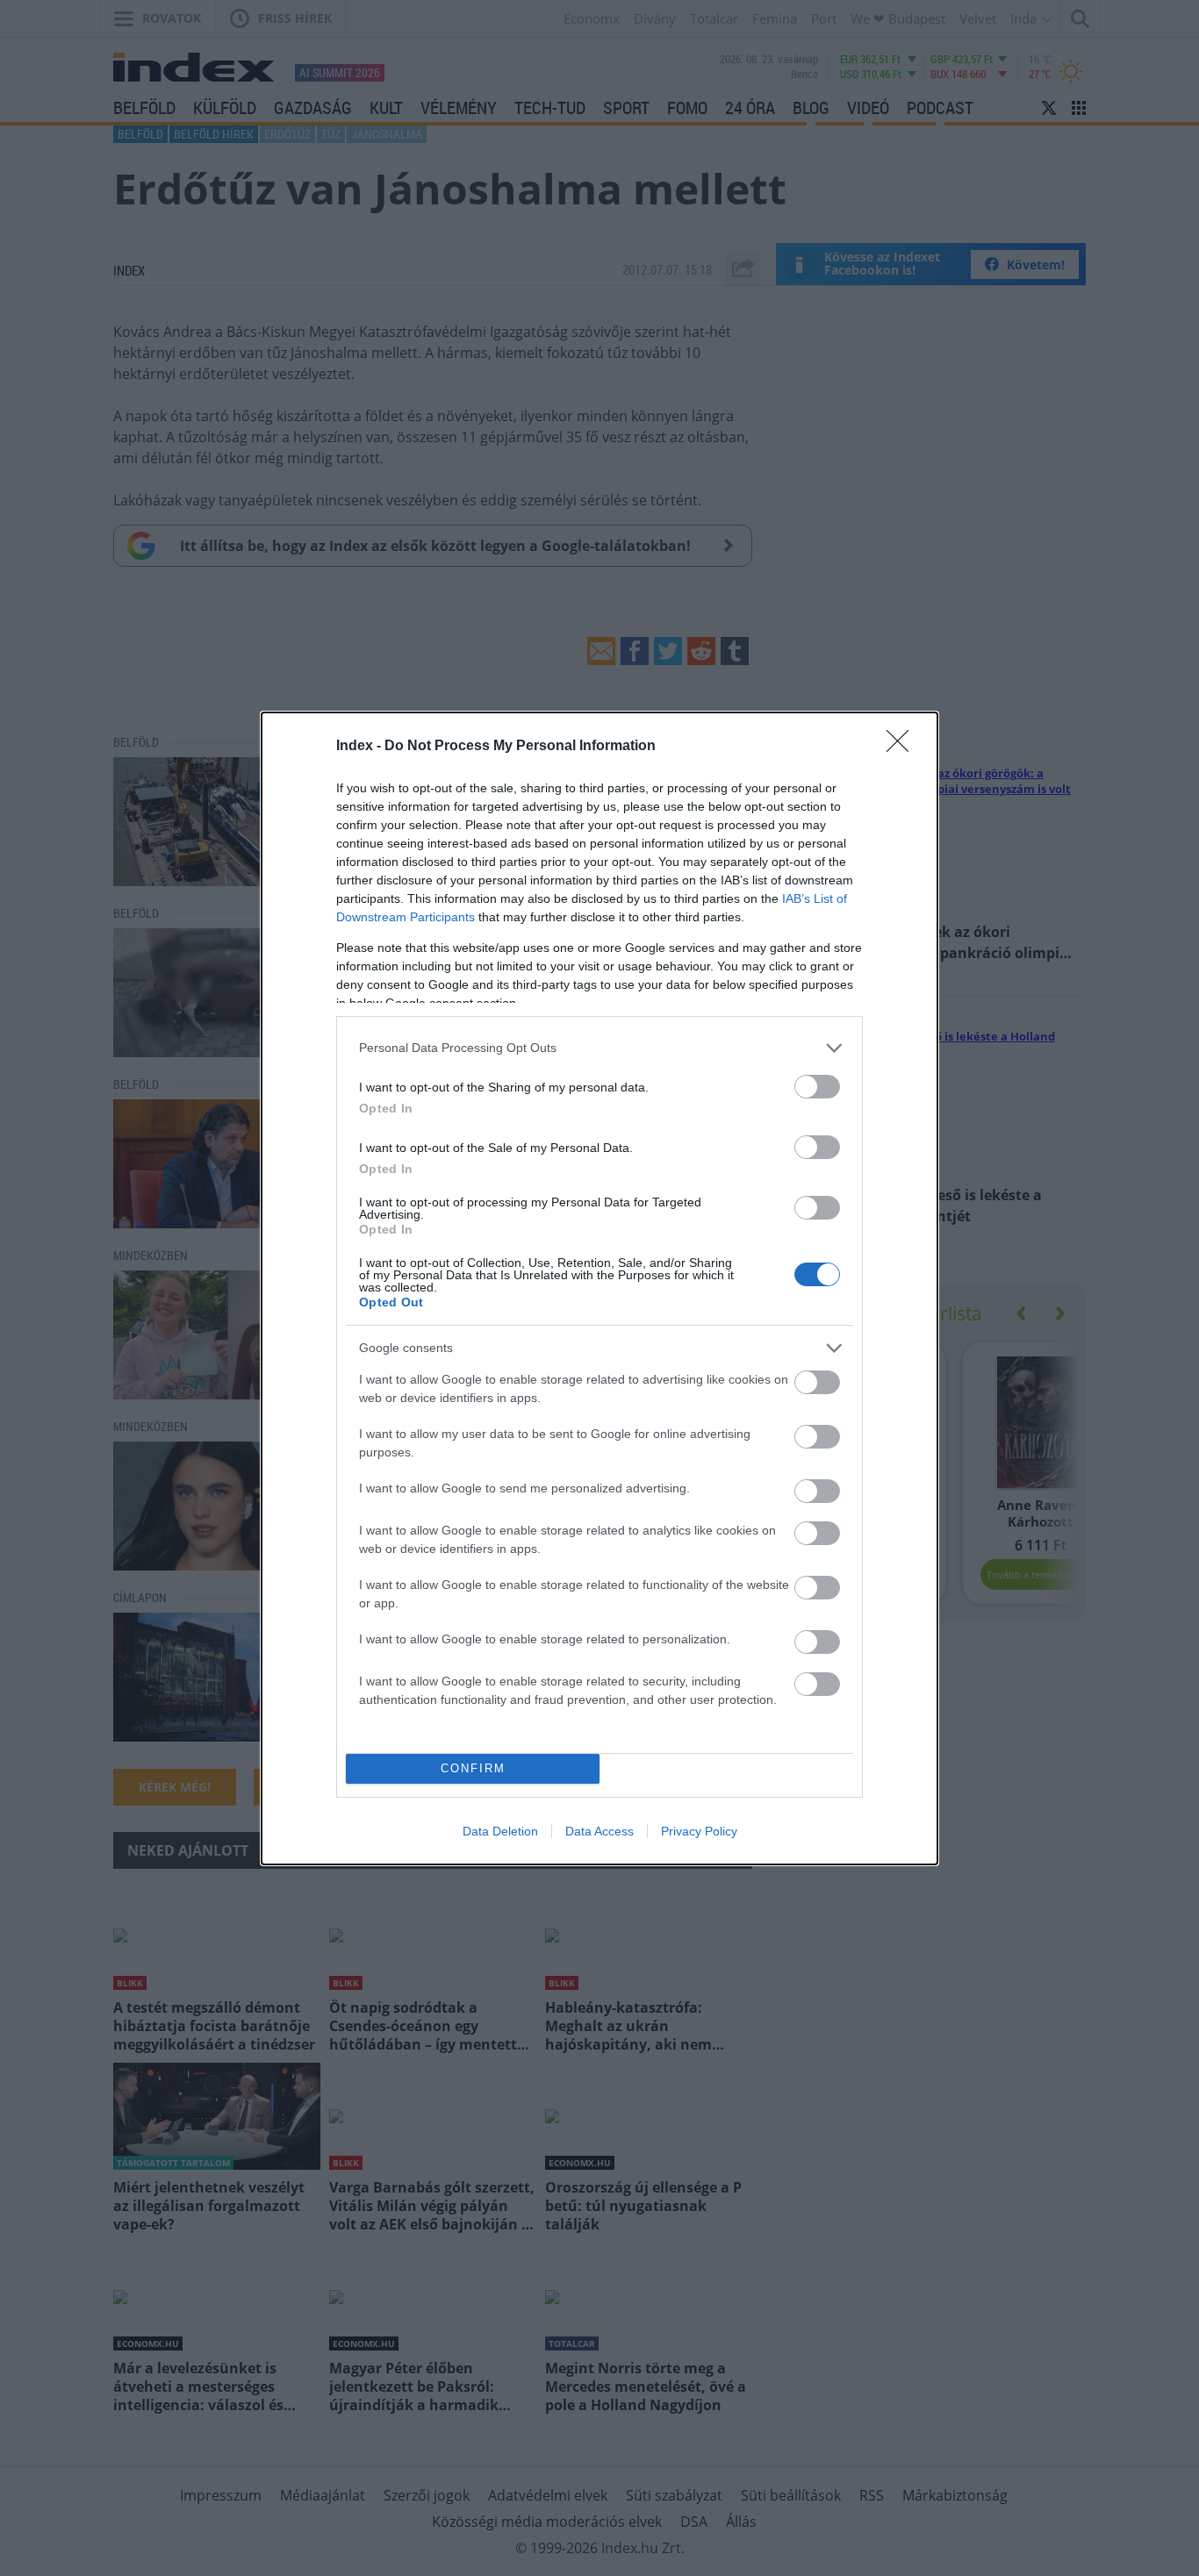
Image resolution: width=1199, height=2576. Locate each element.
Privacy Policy (699, 1831)
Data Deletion (500, 1831)
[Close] (903, 747)
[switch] (817, 1087)
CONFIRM (473, 1768)
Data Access (599, 1831)
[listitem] (599, 1048)
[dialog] (599, 1288)
